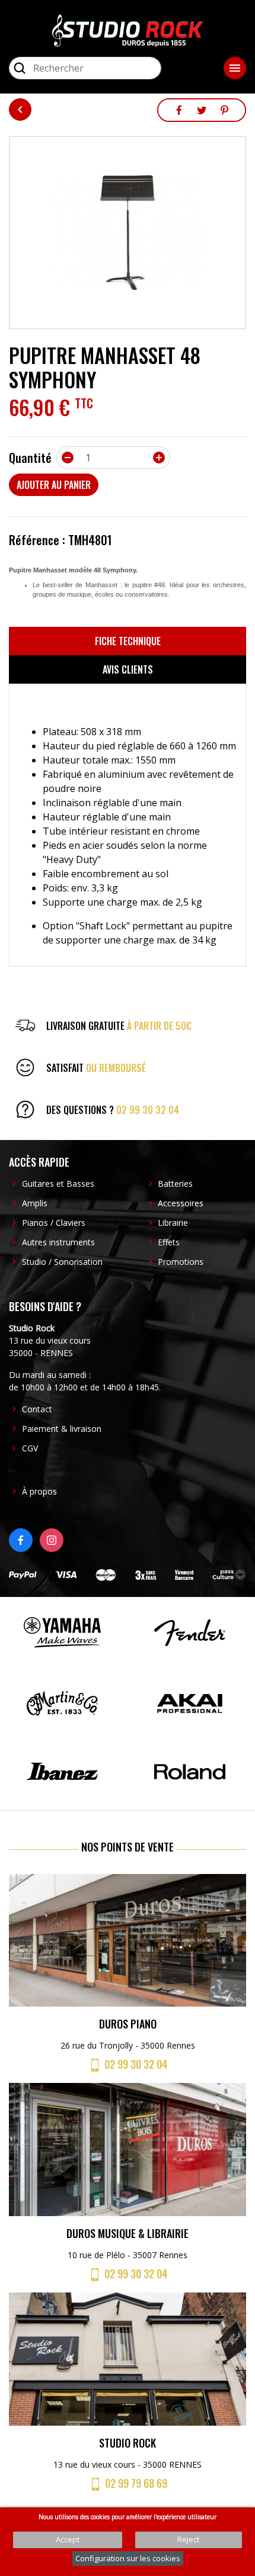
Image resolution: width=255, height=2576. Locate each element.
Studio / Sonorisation (62, 1262)
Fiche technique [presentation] (128, 641)
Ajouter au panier (54, 485)
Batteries (175, 1184)
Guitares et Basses (58, 1184)
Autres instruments (58, 1242)
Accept (68, 2539)
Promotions (181, 1262)
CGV (30, 1448)
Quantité (30, 458)
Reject (188, 2539)
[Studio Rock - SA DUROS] (128, 30)
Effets (169, 1242)
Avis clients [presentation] (128, 669)
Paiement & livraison (62, 1429)
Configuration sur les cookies (128, 2558)
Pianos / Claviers (54, 1223)
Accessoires (181, 1203)
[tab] (128, 641)
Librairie (173, 1223)
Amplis (35, 1203)
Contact (37, 1409)
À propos (39, 1491)
